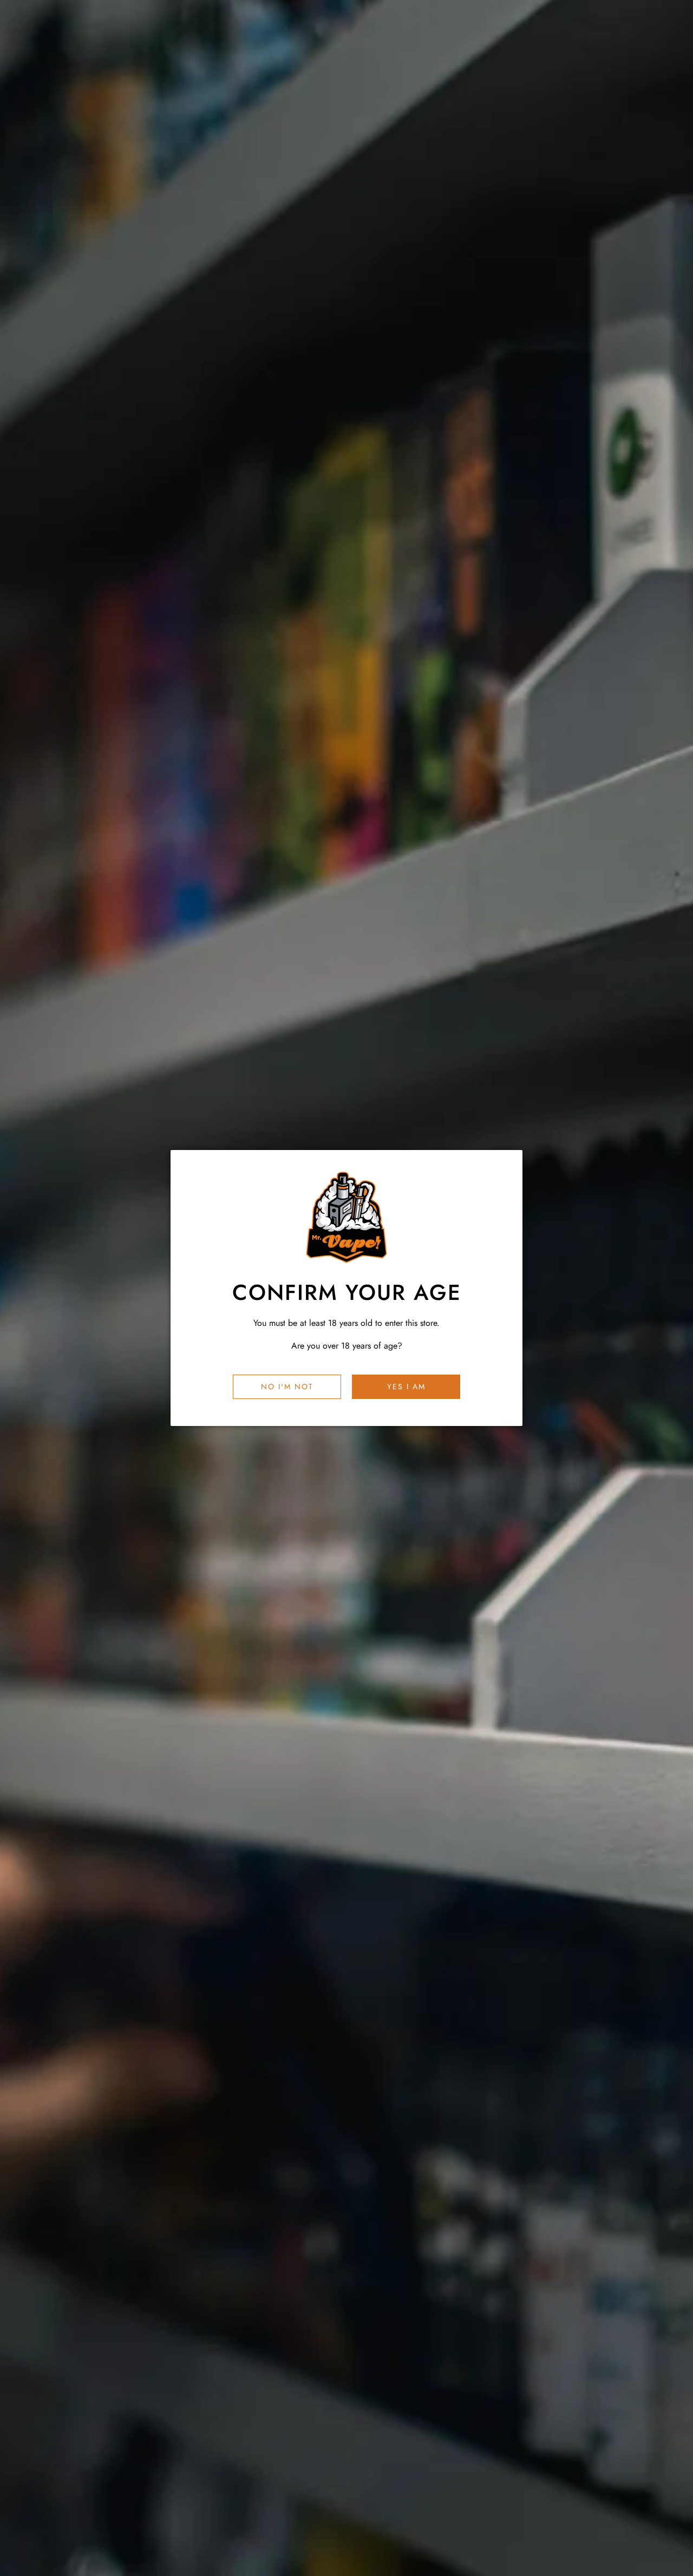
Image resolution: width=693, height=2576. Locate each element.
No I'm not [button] (287, 1386)
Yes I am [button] (406, 1386)
